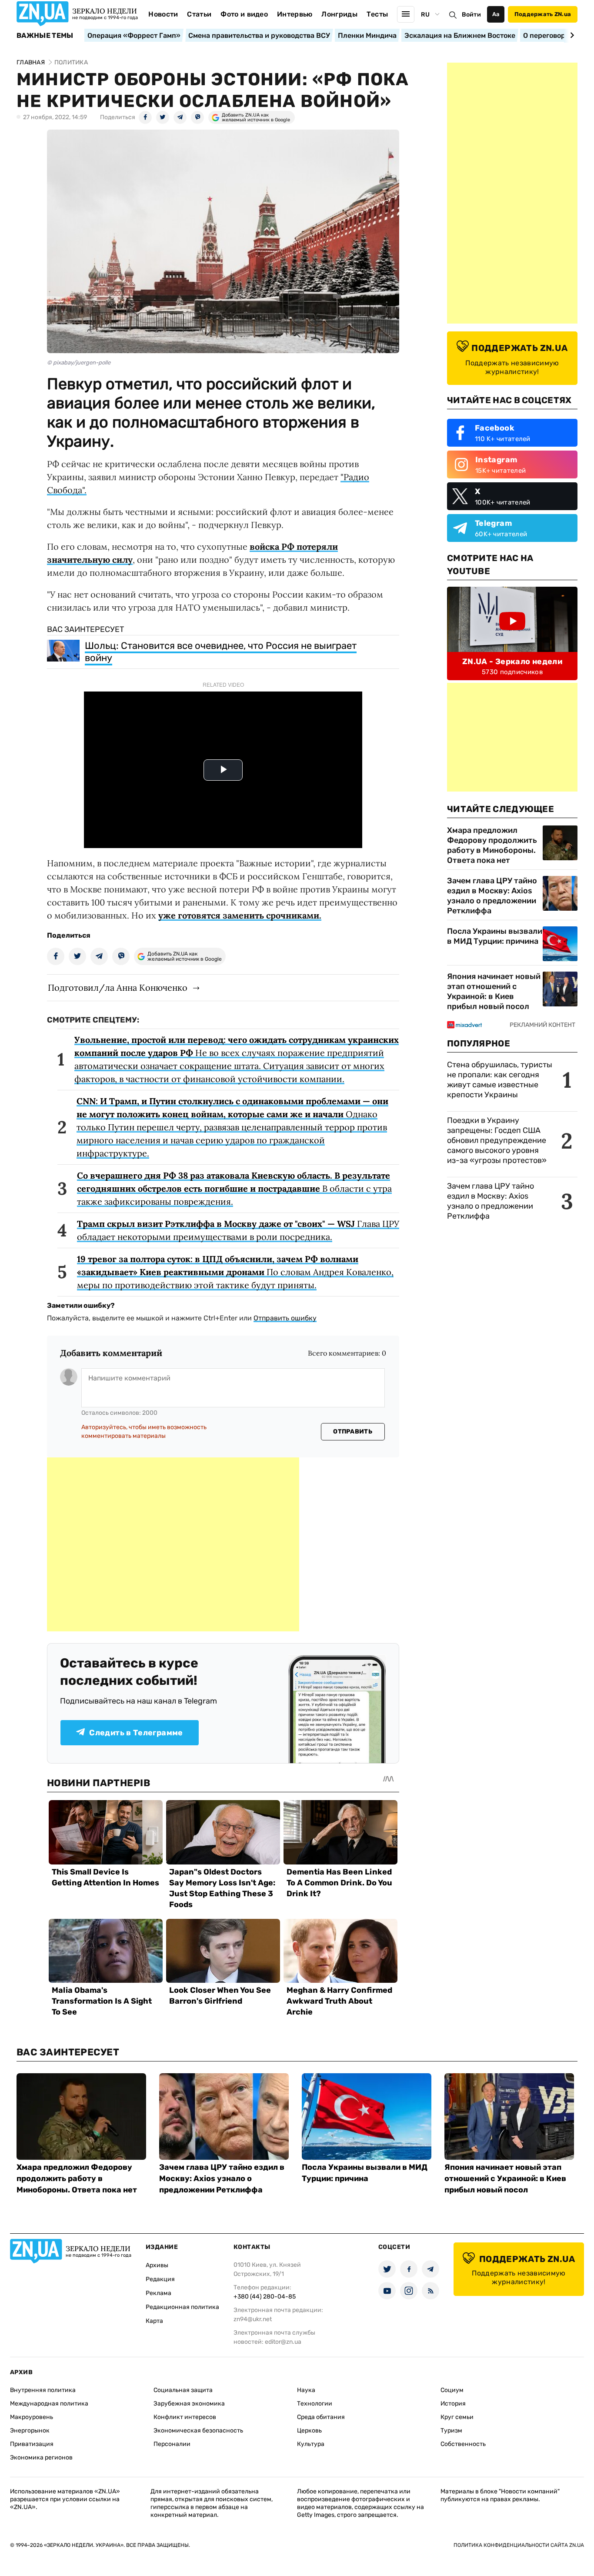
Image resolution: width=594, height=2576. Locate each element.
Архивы (157, 2265)
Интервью (295, 14)
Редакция (160, 2279)
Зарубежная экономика (189, 2404)
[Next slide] (571, 35)
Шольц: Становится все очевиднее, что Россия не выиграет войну (221, 652)
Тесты (377, 14)
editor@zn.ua (283, 2342)
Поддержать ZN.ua (543, 14)
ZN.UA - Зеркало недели (512, 662)
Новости (163, 14)
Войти (471, 15)
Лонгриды (339, 14)
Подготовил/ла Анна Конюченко (118, 987)
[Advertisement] (173, 1544)
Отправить (353, 1432)
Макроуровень (32, 2417)
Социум (452, 2390)
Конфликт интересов (185, 2417)
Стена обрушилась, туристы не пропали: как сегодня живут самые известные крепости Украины (500, 1080)
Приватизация (32, 2444)
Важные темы (45, 36)
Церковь (309, 2431)
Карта (154, 2321)
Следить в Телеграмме (136, 1733)
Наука (306, 2390)
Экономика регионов (41, 2457)
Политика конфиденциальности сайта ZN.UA (519, 2545)
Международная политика (49, 2404)
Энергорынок (30, 2431)
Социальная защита (183, 2390)
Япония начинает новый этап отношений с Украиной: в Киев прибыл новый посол (494, 991)
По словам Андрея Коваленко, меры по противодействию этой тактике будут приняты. (235, 1272)
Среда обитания (321, 2417)
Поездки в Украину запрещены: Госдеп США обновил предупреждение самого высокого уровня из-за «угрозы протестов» (497, 1140)
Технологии (315, 2404)
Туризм (451, 2431)
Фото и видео (244, 14)
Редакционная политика (182, 2307)
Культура (311, 2444)
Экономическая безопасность (198, 2431)
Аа (496, 14)
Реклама (159, 2293)
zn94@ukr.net (253, 2319)
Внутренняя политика (43, 2390)
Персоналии (172, 2444)
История (453, 2404)
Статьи (199, 14)
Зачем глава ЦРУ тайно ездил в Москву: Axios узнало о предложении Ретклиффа (492, 896)
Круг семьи (457, 2417)
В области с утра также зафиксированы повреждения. (234, 1188)
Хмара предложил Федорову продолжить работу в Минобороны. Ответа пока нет (492, 845)
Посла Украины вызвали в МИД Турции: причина (495, 936)
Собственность (463, 2444)
